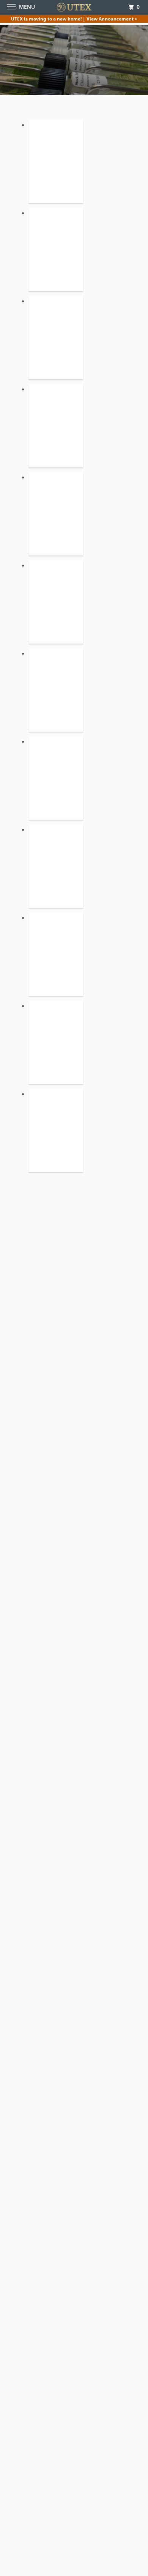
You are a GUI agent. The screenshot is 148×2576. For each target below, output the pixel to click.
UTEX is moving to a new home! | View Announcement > (74, 19)
